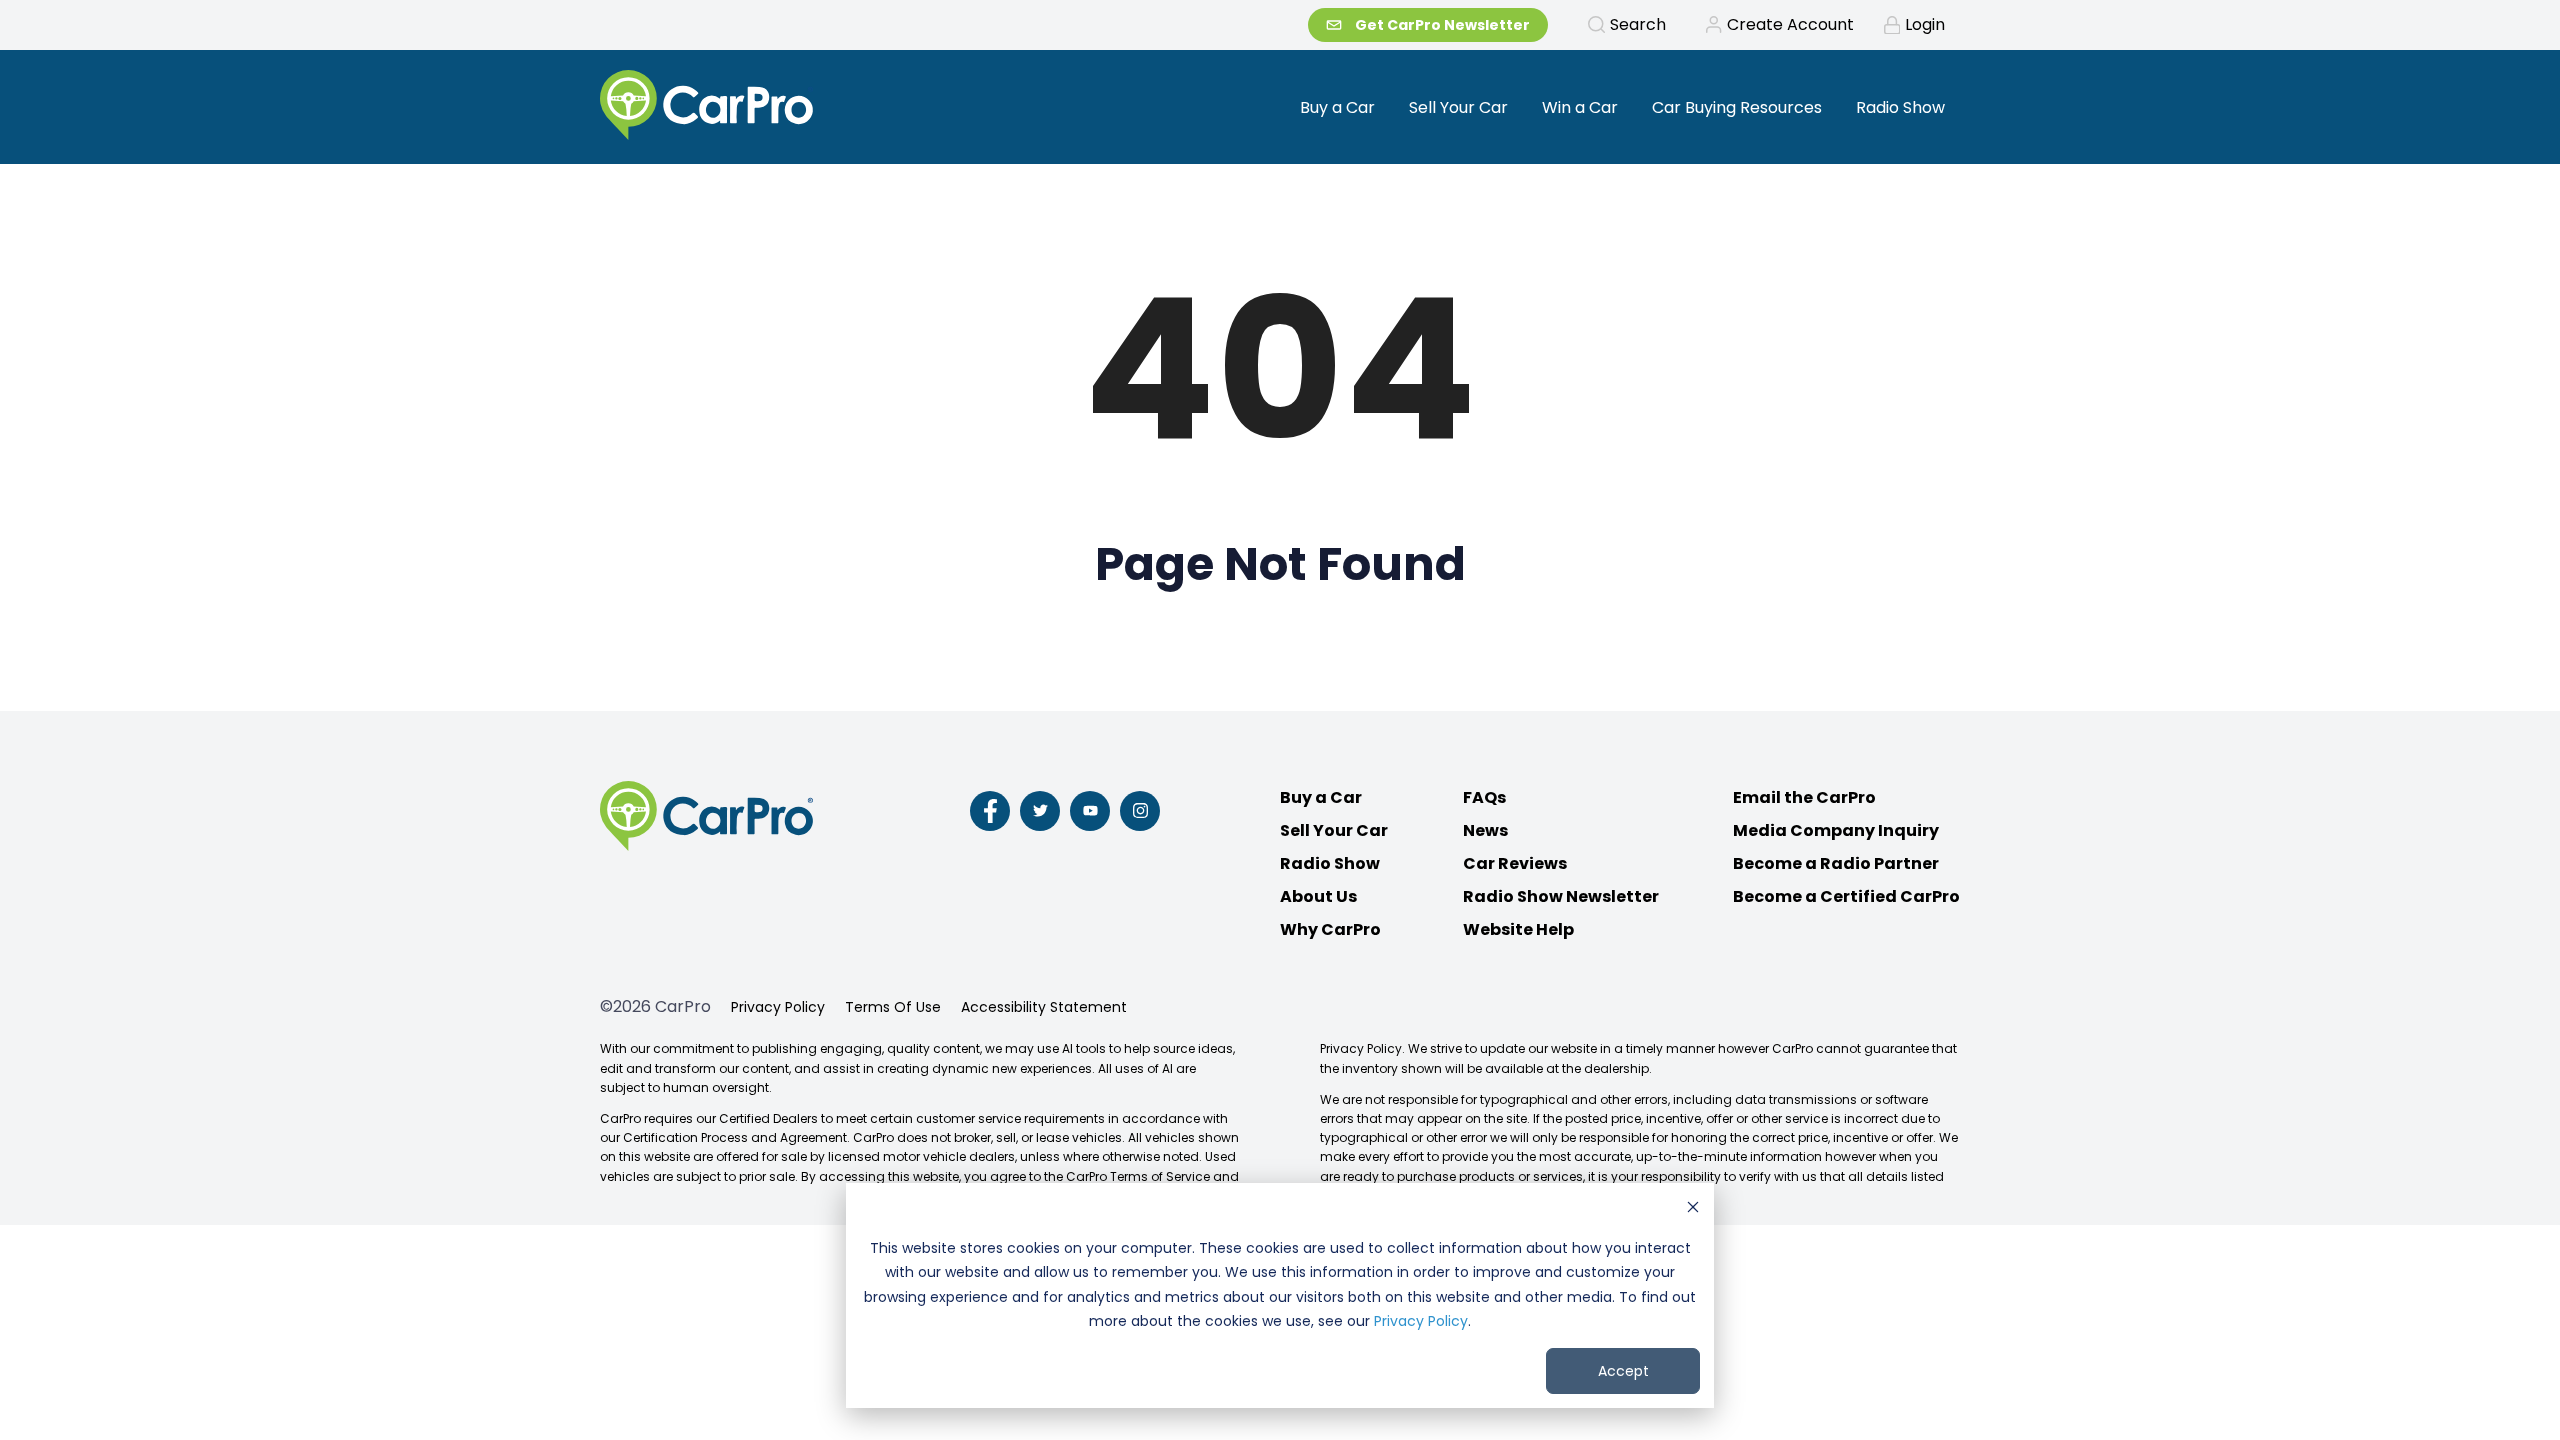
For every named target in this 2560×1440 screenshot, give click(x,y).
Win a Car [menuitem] (1580, 107)
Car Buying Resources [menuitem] (1737, 107)
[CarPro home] (781, 107)
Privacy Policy (1421, 1321)
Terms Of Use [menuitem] (893, 1007)
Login (1925, 25)
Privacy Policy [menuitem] (778, 1007)
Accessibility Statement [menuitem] (1044, 1007)
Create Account (1790, 25)
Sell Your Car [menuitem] (1458, 107)
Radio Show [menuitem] (1900, 107)
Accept (1623, 1371)
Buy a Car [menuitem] (1337, 107)
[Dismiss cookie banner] (1693, 1209)
